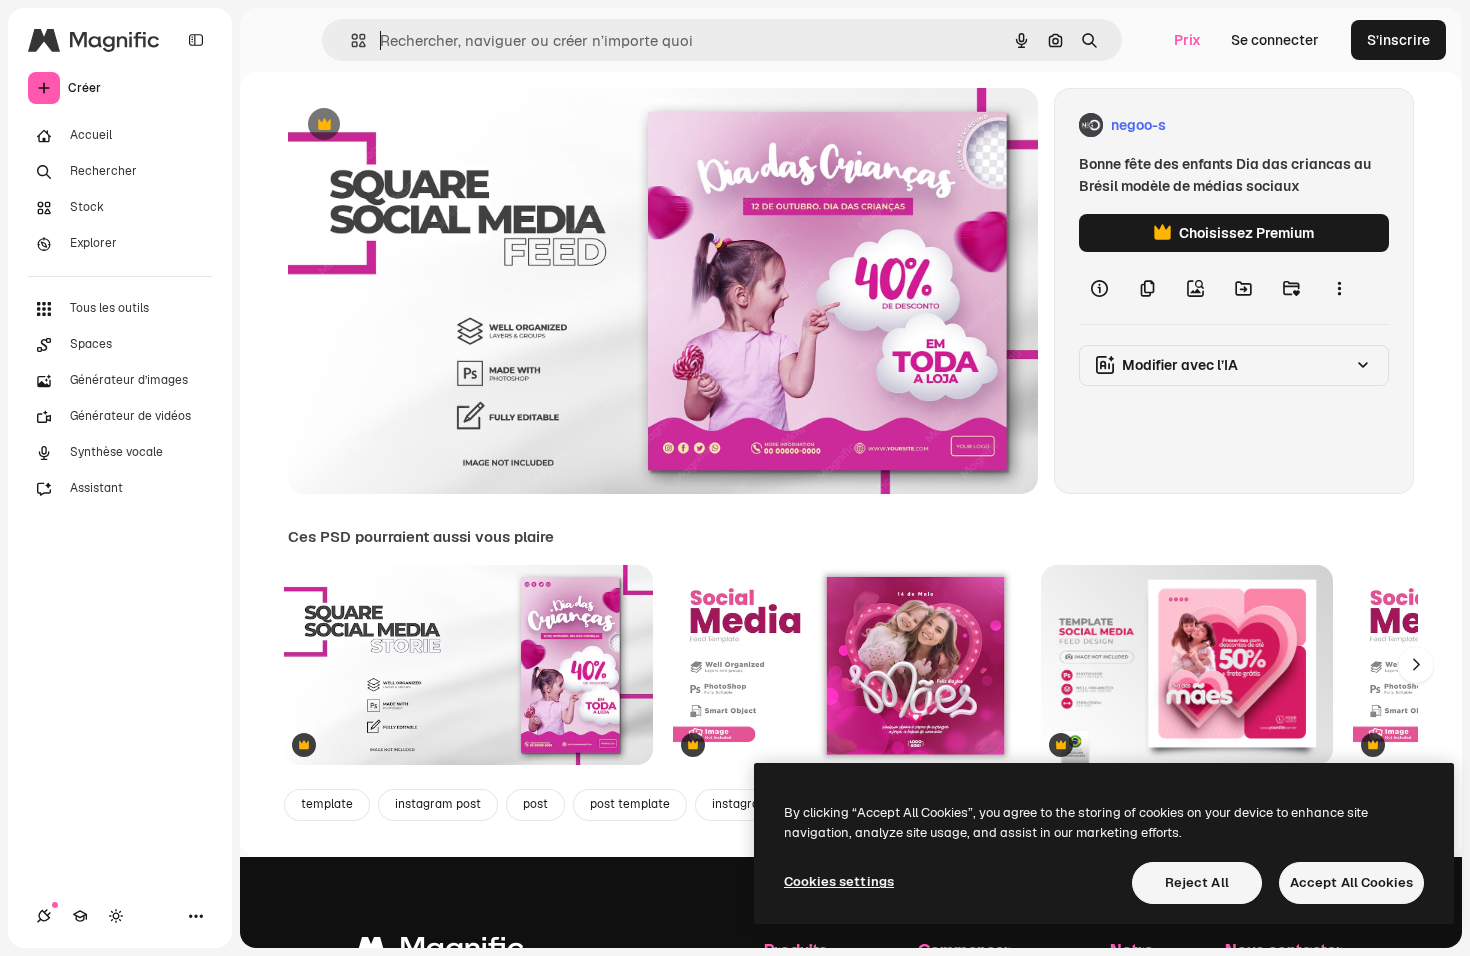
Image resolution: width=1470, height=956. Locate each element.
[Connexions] (44, 916)
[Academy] (80, 916)
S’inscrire (1398, 40)
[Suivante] (1416, 665)
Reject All (1197, 882)
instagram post (438, 804)
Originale (420, 125)
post (535, 804)
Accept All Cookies (1351, 882)
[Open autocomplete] (350, 40)
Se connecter (1275, 40)
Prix (1187, 40)
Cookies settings (839, 881)
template (327, 804)
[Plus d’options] (1339, 288)
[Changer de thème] (116, 916)
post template (630, 804)
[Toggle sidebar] (196, 40)
